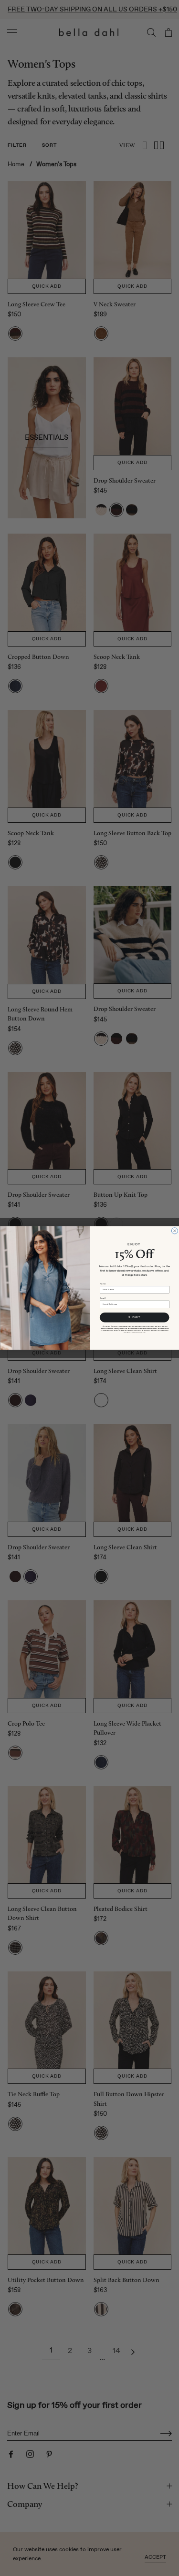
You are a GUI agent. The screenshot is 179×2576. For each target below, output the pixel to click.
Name (103, 1284)
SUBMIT (134, 1317)
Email (103, 1298)
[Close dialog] (174, 1231)
